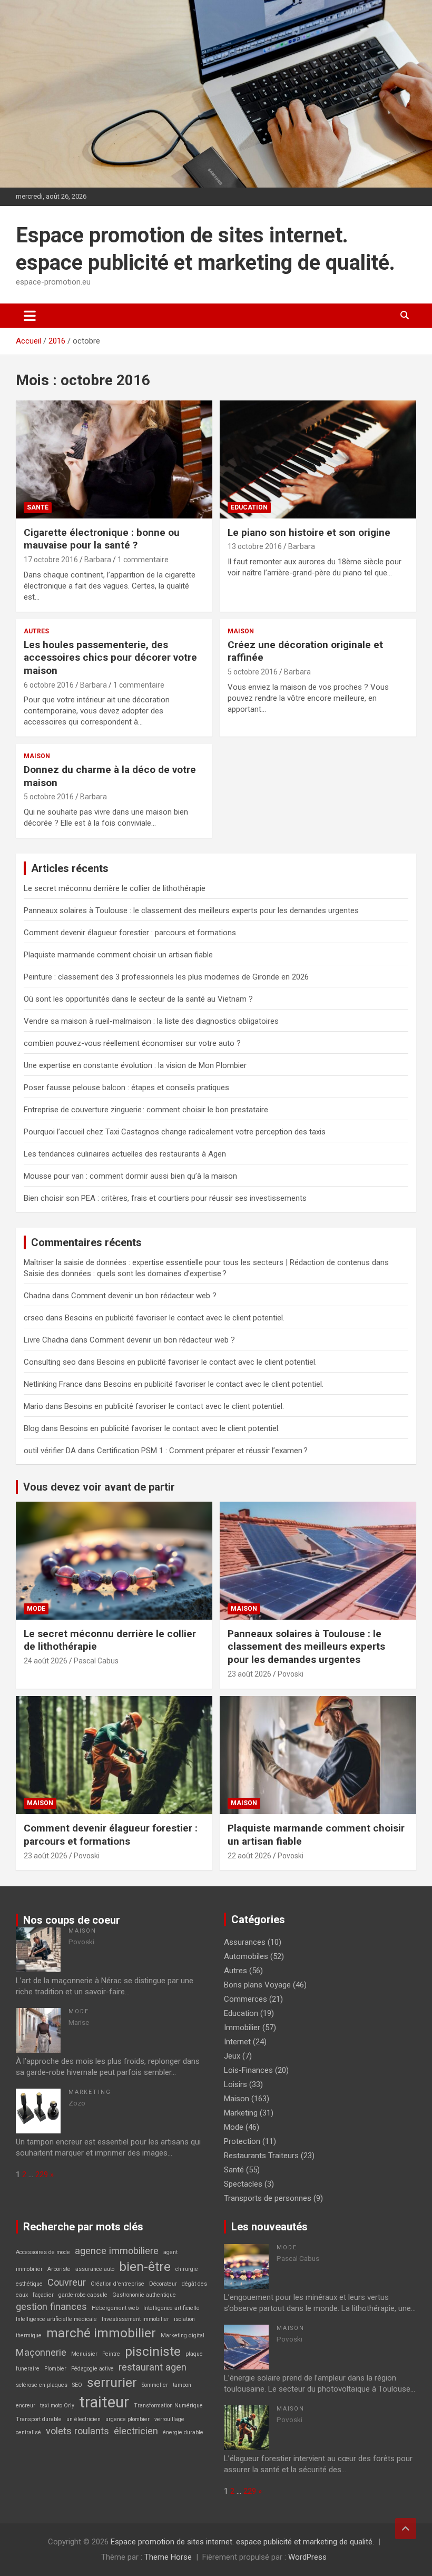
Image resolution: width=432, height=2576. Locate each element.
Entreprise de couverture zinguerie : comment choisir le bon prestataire (146, 1110)
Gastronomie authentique (144, 2295)
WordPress (307, 2557)
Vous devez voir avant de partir (99, 1487)
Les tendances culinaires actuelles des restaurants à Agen (125, 1154)
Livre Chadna (46, 1340)
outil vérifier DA (50, 1451)
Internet (237, 2042)
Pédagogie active (92, 2369)
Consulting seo (50, 1362)
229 (42, 2175)
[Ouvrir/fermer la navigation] (30, 316)
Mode (36, 1609)
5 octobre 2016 (253, 672)
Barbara (98, 560)
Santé (38, 507)
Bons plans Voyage (257, 1985)
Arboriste (59, 2269)
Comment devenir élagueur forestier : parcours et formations (130, 933)
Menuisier (84, 2354)
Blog (31, 1428)
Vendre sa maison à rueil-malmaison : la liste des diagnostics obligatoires (151, 1021)
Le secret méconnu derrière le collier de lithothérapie (115, 888)
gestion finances (51, 2306)
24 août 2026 (46, 1661)
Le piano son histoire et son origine (309, 532)
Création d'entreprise (117, 2284)
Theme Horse (168, 2557)
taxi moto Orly (57, 2406)
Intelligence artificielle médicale (56, 2319)
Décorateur (163, 2284)
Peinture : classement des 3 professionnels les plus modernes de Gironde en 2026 (166, 977)
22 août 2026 (249, 1856)
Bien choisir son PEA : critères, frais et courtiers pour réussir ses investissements (165, 1198)
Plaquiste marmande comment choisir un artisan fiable (118, 955)
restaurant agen (153, 2367)
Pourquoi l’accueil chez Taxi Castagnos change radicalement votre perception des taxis (175, 1132)
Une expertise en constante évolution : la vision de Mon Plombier (135, 1065)
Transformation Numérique (168, 2406)
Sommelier (155, 2385)
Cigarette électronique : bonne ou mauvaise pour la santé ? (102, 539)
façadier (43, 2295)
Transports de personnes (268, 2198)
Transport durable (39, 2419)
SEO (77, 2385)
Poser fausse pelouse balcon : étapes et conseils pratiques (126, 1088)
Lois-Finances (248, 2070)
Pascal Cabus (96, 1661)
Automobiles (246, 1956)
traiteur (104, 2402)
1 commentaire (143, 560)
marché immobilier (101, 2333)
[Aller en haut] (406, 2529)
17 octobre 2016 (51, 560)
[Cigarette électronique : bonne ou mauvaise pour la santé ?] (114, 459)
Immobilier (242, 2028)
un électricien (84, 2419)
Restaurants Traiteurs (261, 2156)
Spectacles (243, 2184)
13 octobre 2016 (255, 546)
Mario (33, 1406)
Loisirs (235, 2084)
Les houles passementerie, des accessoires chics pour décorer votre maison (110, 658)
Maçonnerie (41, 2352)
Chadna (37, 1296)
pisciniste (153, 2351)
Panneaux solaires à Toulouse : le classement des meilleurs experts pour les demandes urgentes (191, 910)
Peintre (111, 2354)
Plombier (55, 2369)
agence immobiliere (117, 2251)
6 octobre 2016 (49, 685)
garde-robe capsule (83, 2295)
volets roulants (77, 2431)
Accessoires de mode (43, 2252)
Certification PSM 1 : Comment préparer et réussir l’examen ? (202, 1451)
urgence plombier (127, 2419)
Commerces (246, 1999)
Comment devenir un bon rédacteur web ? (144, 1296)
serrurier (112, 2382)
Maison (241, 631)
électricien (136, 2431)
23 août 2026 (249, 1674)
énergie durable (183, 2432)
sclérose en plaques (42, 2385)
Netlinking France (53, 1384)
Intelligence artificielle (171, 2308)
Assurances (245, 1942)
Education (249, 507)
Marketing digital (183, 2335)
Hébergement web (115, 2308)
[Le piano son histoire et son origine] (318, 459)
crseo (34, 1318)
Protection (242, 2141)
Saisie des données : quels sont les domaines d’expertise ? (125, 1274)
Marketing (90, 2092)
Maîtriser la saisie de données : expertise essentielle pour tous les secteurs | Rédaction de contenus (197, 1262)
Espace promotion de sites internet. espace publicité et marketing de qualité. (242, 2542)
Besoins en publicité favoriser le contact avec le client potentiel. (175, 1318)
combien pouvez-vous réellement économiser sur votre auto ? (132, 1043)
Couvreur (67, 2282)
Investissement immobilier (135, 2319)
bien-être (145, 2266)
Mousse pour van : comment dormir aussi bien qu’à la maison (130, 1176)
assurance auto (95, 2269)
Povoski (291, 1674)
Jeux (232, 2056)
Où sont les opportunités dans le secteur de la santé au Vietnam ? (138, 999)
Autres (36, 631)
